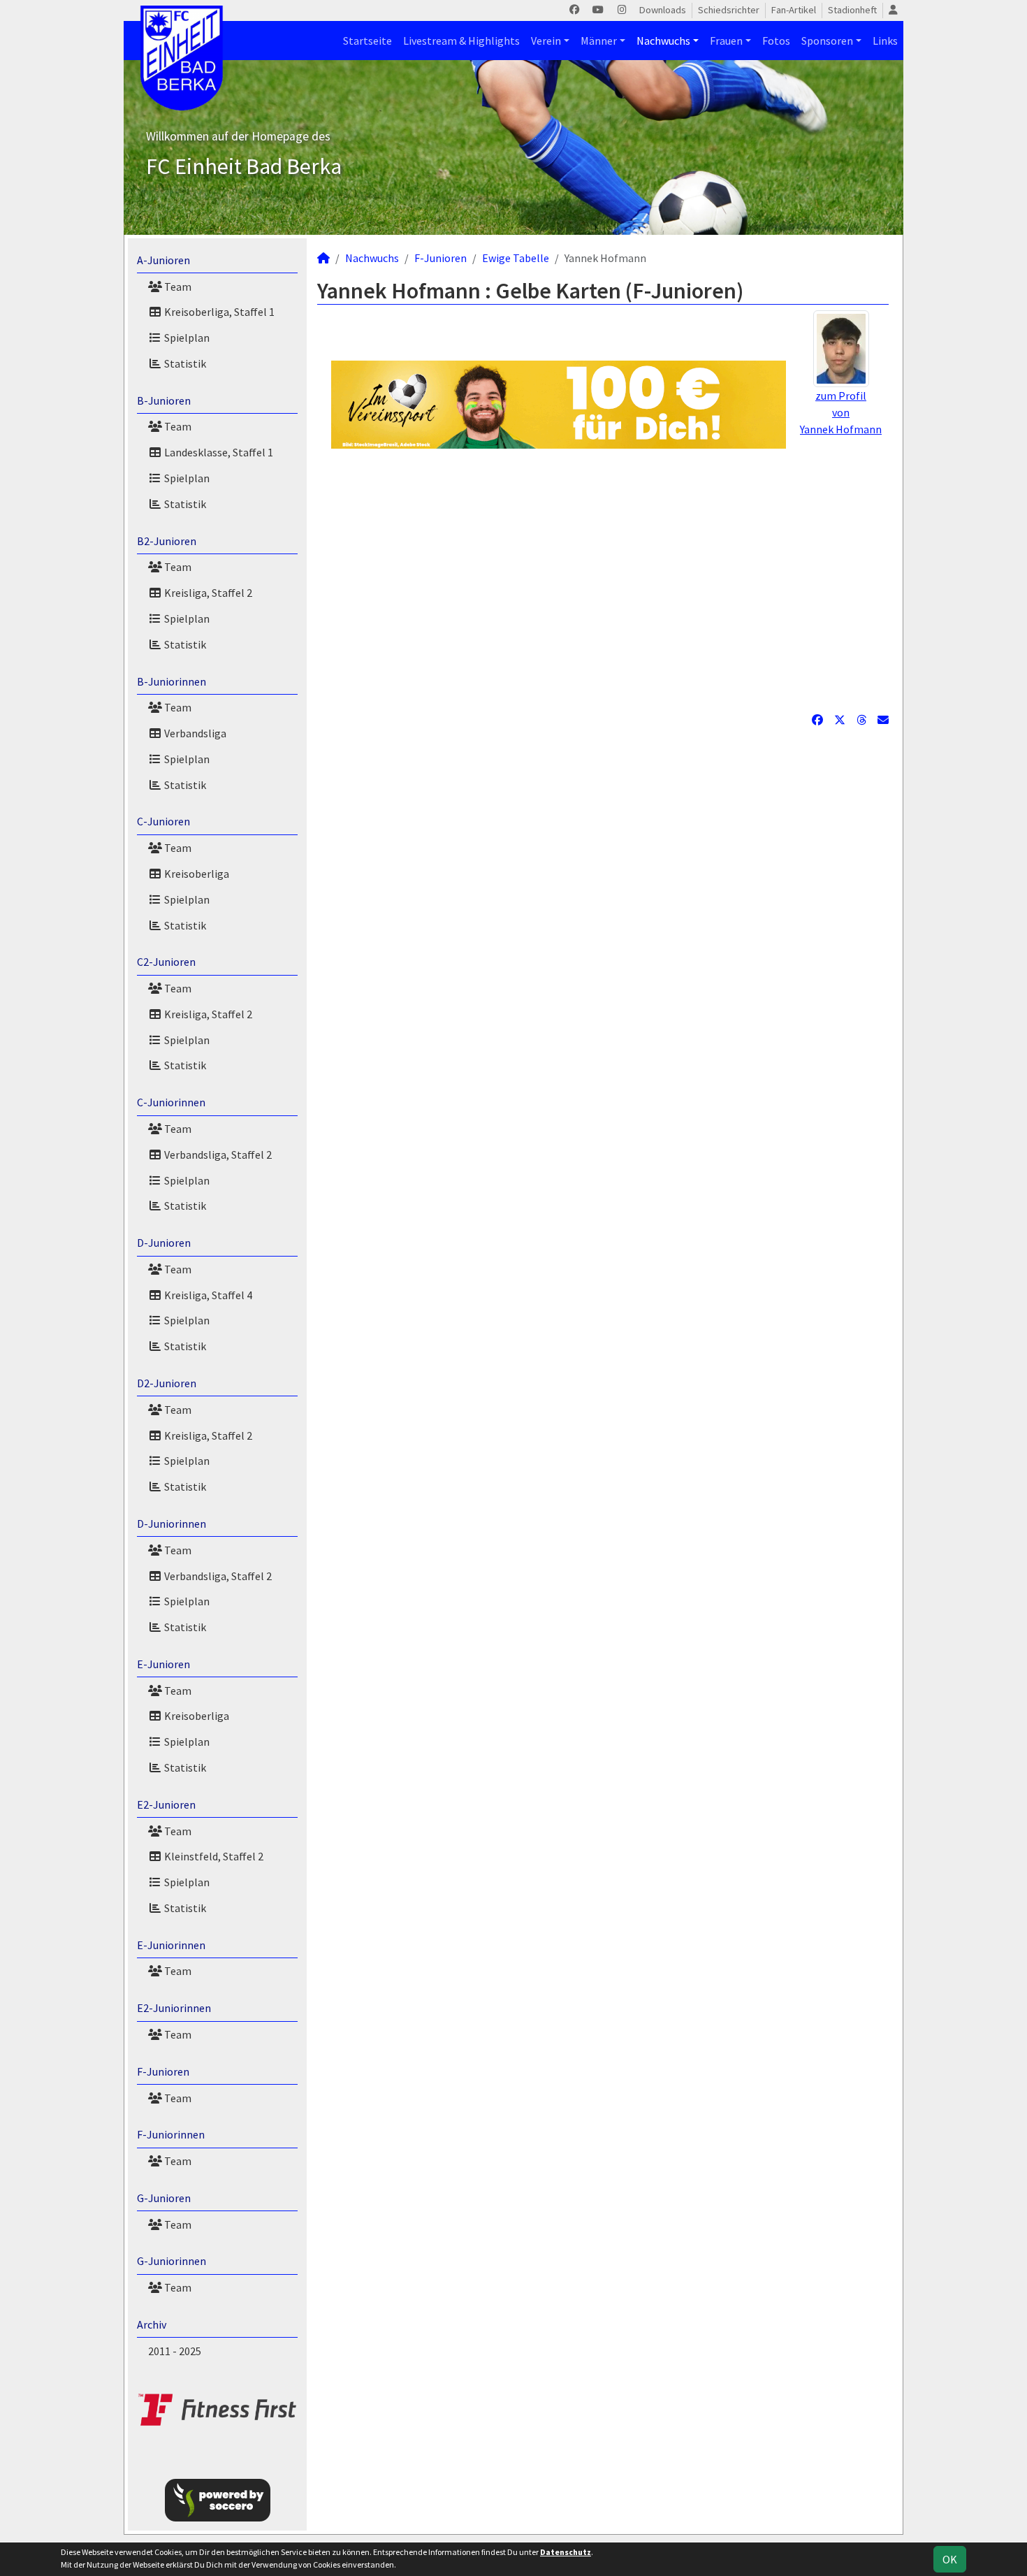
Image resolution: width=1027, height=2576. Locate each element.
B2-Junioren (167, 541)
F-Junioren (163, 2071)
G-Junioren (164, 2198)
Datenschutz (566, 2552)
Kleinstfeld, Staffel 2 (213, 1856)
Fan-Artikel (794, 10)
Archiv (152, 2324)
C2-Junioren (166, 962)
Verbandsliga (194, 733)
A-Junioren (163, 260)
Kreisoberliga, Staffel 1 (218, 312)
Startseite (367, 41)
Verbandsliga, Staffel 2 (217, 1155)
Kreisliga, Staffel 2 (207, 593)
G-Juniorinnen (172, 2261)
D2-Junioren (167, 1383)
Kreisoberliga (196, 874)
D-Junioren (164, 1243)
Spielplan (186, 338)
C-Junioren (163, 821)
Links (885, 41)
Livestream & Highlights (461, 41)
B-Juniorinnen (172, 681)
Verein (546, 41)
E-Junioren (163, 1664)
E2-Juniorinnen (174, 2008)
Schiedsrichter (729, 10)
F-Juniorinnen (171, 2134)
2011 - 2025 (175, 2351)
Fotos (776, 41)
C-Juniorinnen (171, 1102)
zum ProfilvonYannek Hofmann (841, 412)
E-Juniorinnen (171, 1945)
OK (950, 2559)
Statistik (184, 363)
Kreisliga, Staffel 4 (207, 1295)
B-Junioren (164, 400)
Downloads (663, 10)
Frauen (726, 41)
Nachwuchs (663, 41)
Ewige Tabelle (516, 258)
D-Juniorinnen (172, 1524)
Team (177, 287)
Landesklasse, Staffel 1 (218, 452)
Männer (599, 41)
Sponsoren (827, 41)
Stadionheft (852, 10)
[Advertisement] (603, 580)
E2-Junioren (166, 1804)
